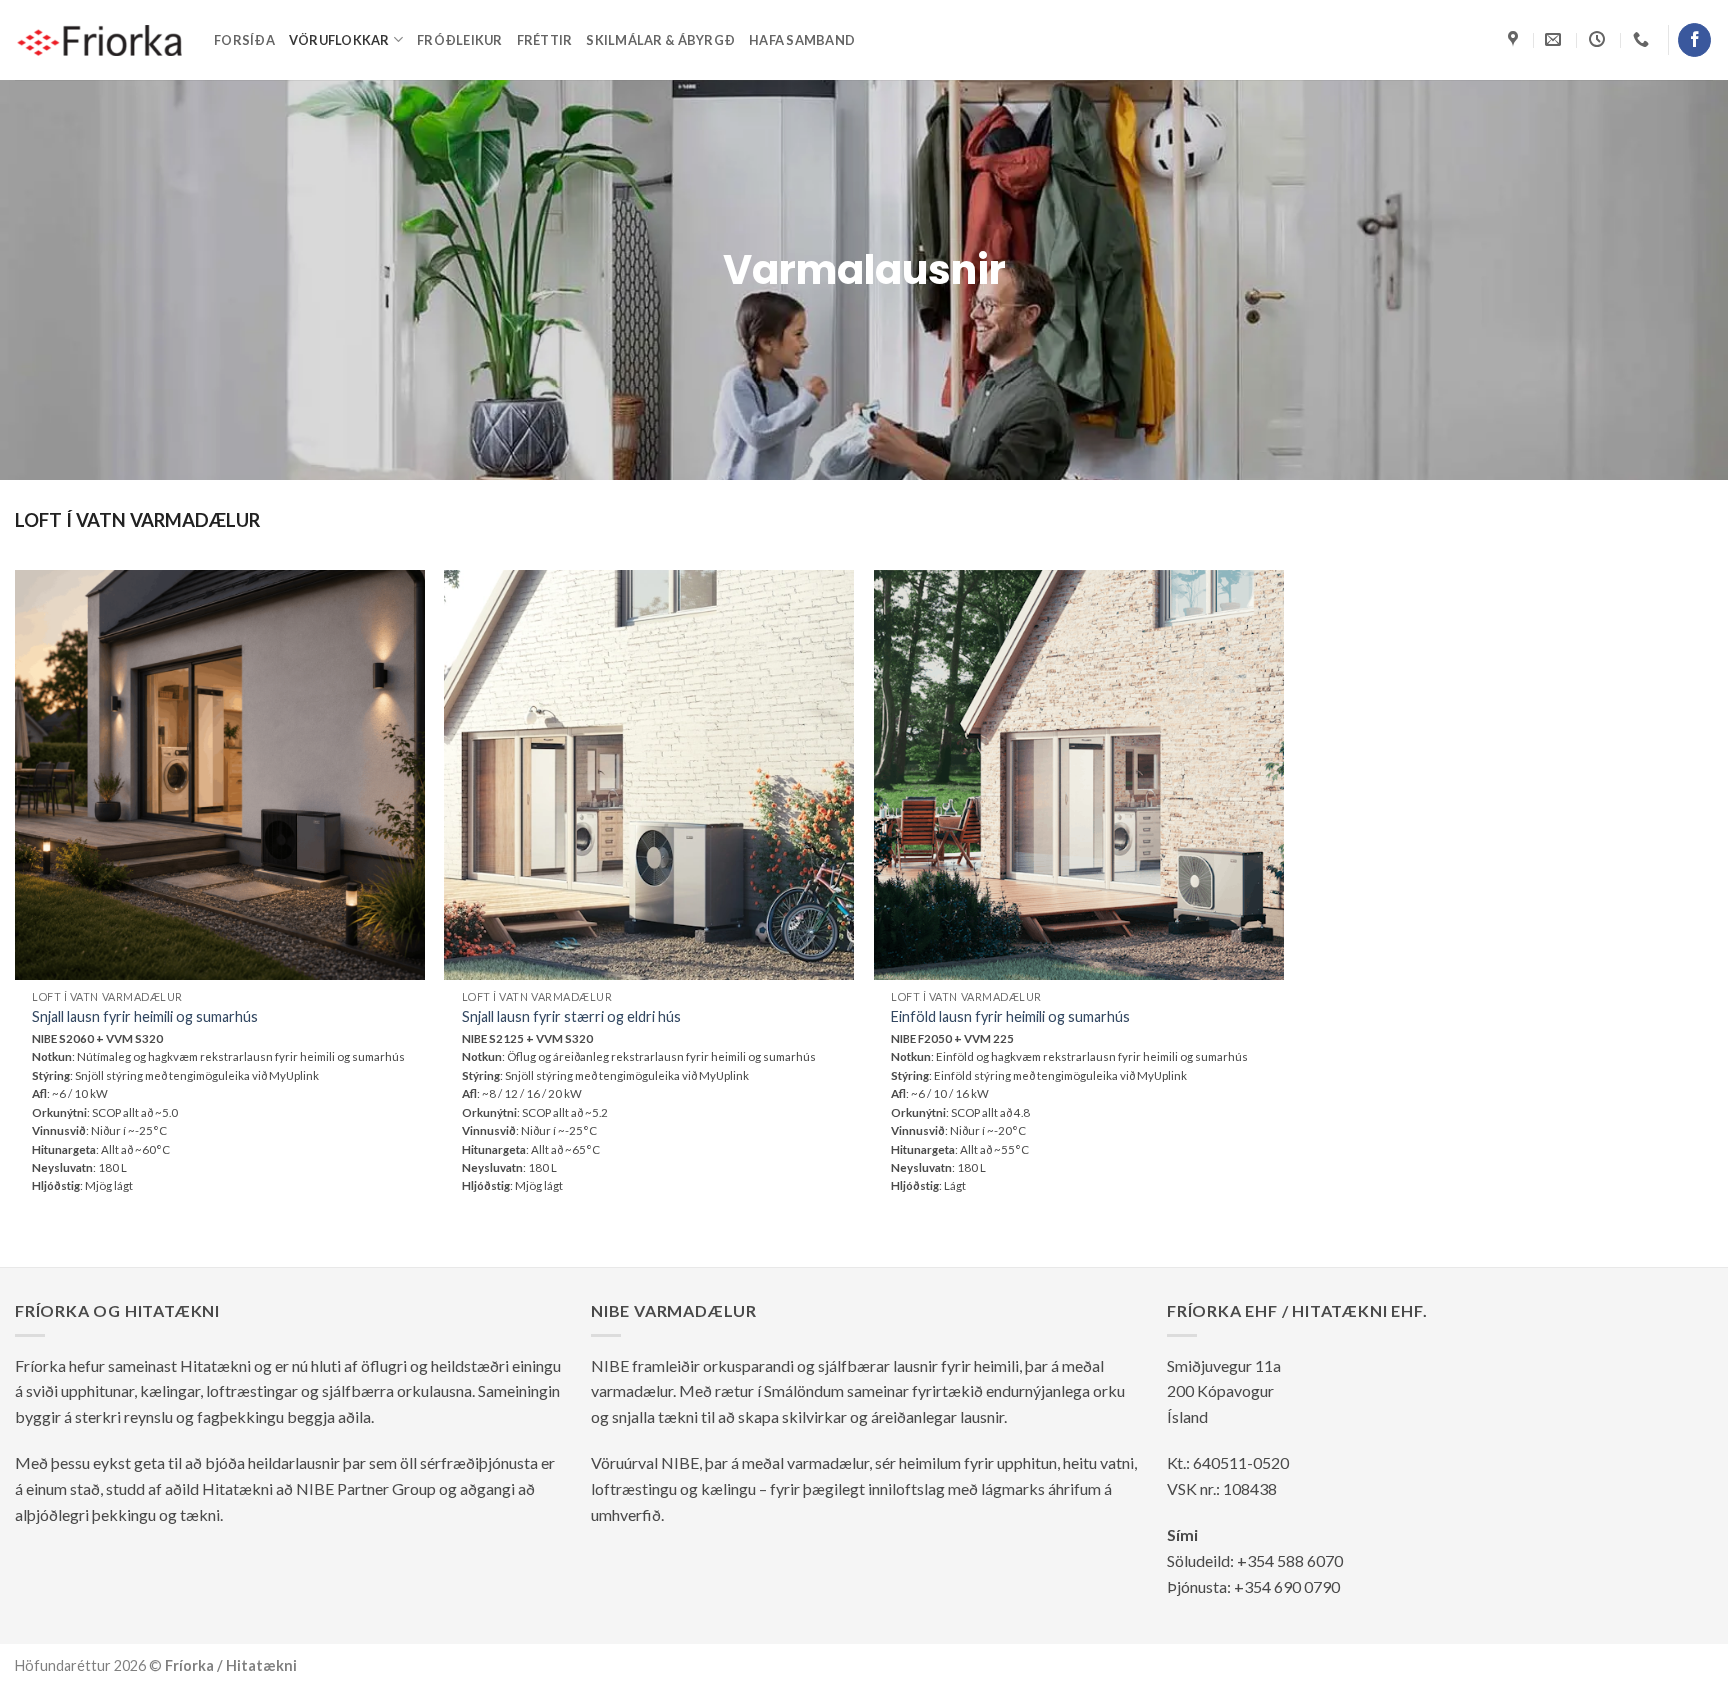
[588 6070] (1643, 39)
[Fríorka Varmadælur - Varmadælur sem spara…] (99, 40)
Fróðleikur (460, 40)
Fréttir (545, 40)
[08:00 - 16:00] (1599, 39)
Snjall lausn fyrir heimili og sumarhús (145, 1016)
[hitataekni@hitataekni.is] (1555, 39)
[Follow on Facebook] (1694, 40)
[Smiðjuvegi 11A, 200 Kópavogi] (1515, 39)
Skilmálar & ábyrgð (660, 40)
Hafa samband (802, 40)
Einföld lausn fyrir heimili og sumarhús (1010, 1016)
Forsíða (244, 40)
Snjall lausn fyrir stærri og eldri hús (571, 1016)
